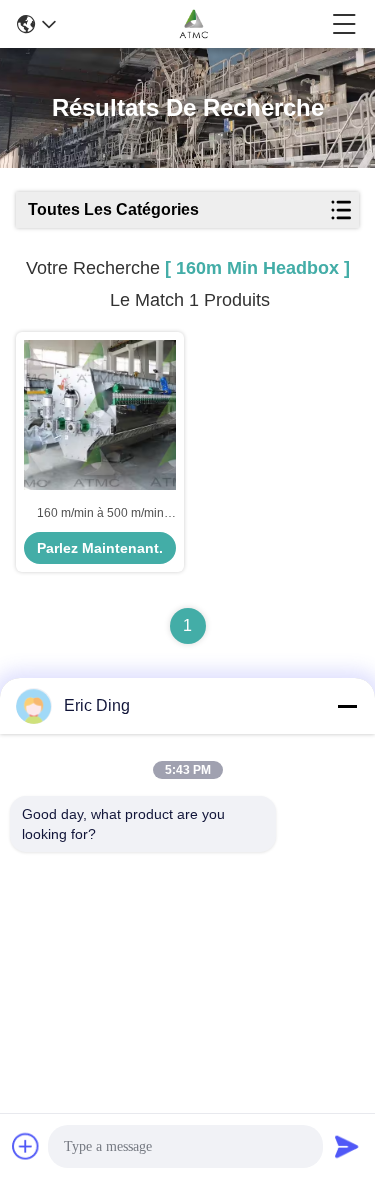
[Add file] (26, 1146)
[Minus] (347, 706)
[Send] (347, 1146)
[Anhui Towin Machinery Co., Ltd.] (193, 24)
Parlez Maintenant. (100, 548)
